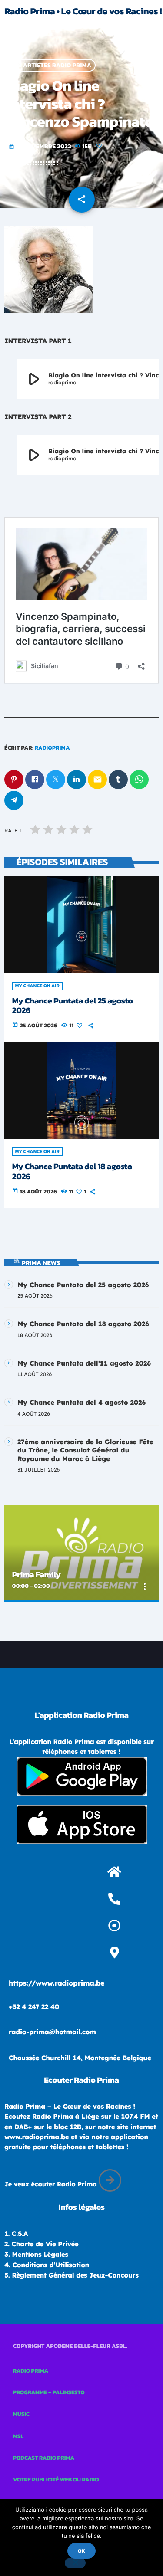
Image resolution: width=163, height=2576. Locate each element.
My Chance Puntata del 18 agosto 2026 (72, 1171)
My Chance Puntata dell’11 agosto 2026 (84, 1363)
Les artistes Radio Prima (52, 65)
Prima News (41, 1263)
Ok (81, 2551)
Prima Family (37, 1575)
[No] (75, 2563)
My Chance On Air (37, 986)
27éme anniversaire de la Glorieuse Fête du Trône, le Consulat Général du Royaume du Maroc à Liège (85, 1450)
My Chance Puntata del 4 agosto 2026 (81, 1402)
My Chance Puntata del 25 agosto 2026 (73, 1006)
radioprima (52, 748)
